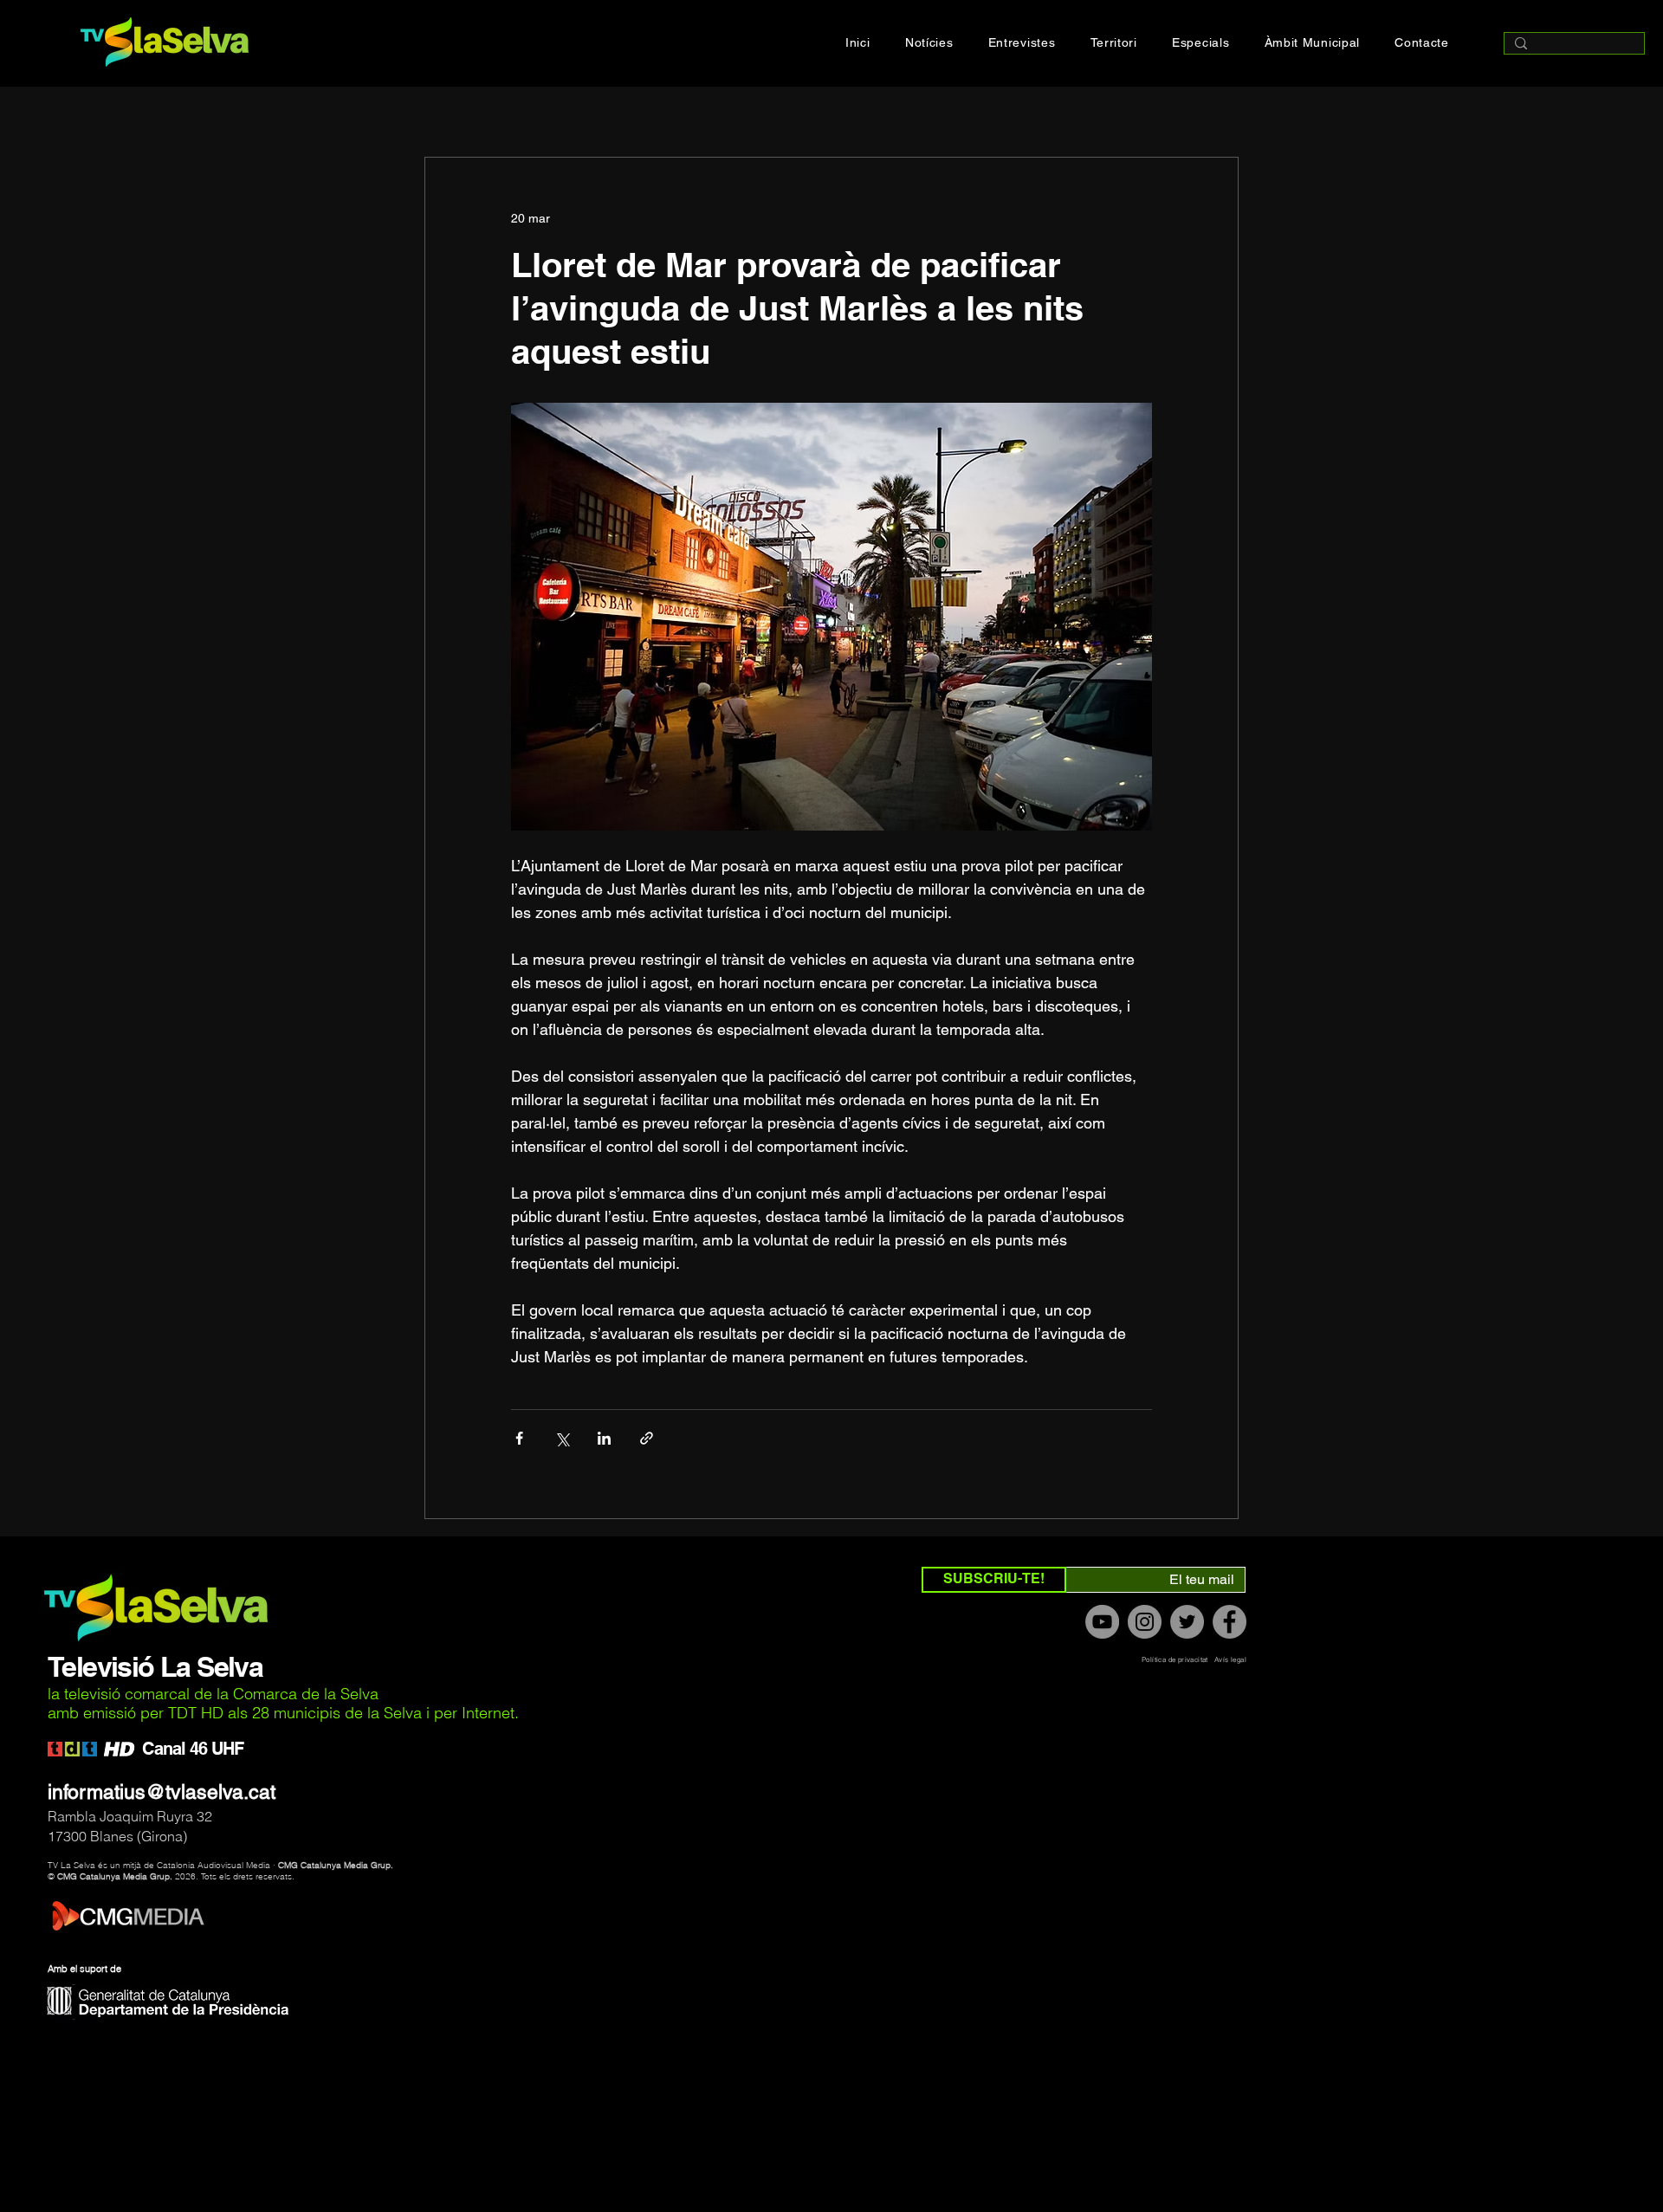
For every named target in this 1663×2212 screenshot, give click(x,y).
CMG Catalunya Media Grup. (336, 1865)
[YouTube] (1102, 1622)
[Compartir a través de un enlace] (647, 1438)
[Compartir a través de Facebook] (519, 1438)
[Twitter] (1187, 1622)
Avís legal (1230, 1659)
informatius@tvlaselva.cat (162, 1792)
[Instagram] (1145, 1622)
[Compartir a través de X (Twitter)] (562, 1438)
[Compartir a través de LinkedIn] (604, 1438)
